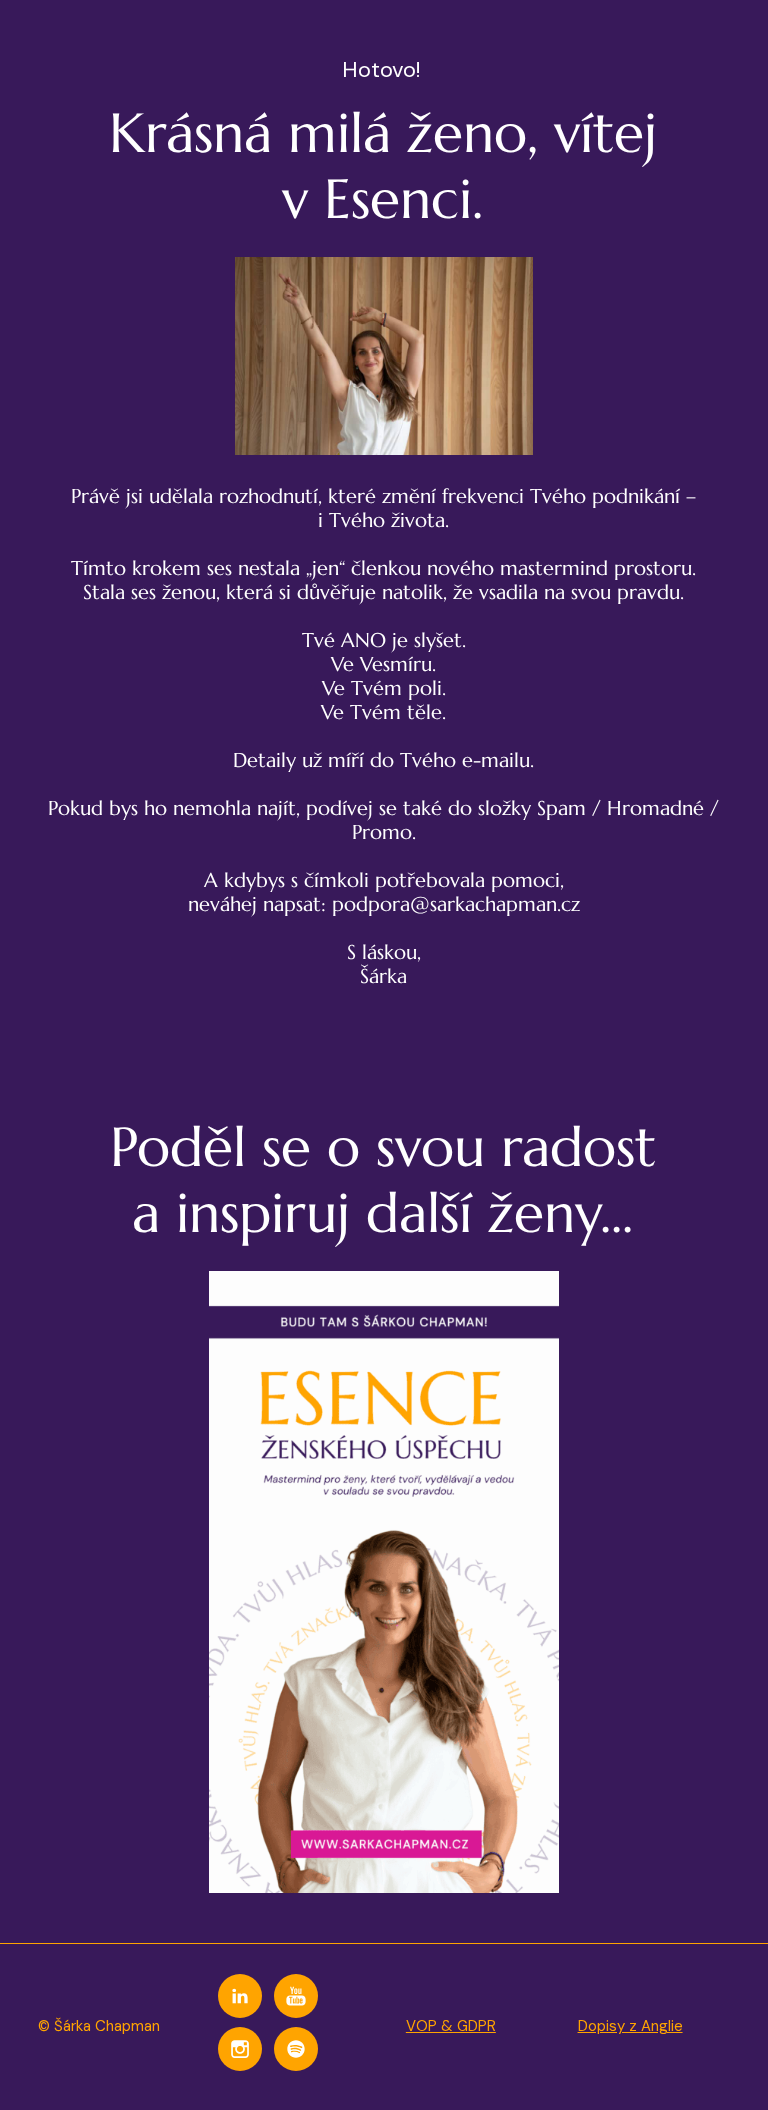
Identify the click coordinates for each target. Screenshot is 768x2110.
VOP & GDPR (451, 2026)
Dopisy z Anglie (630, 2026)
